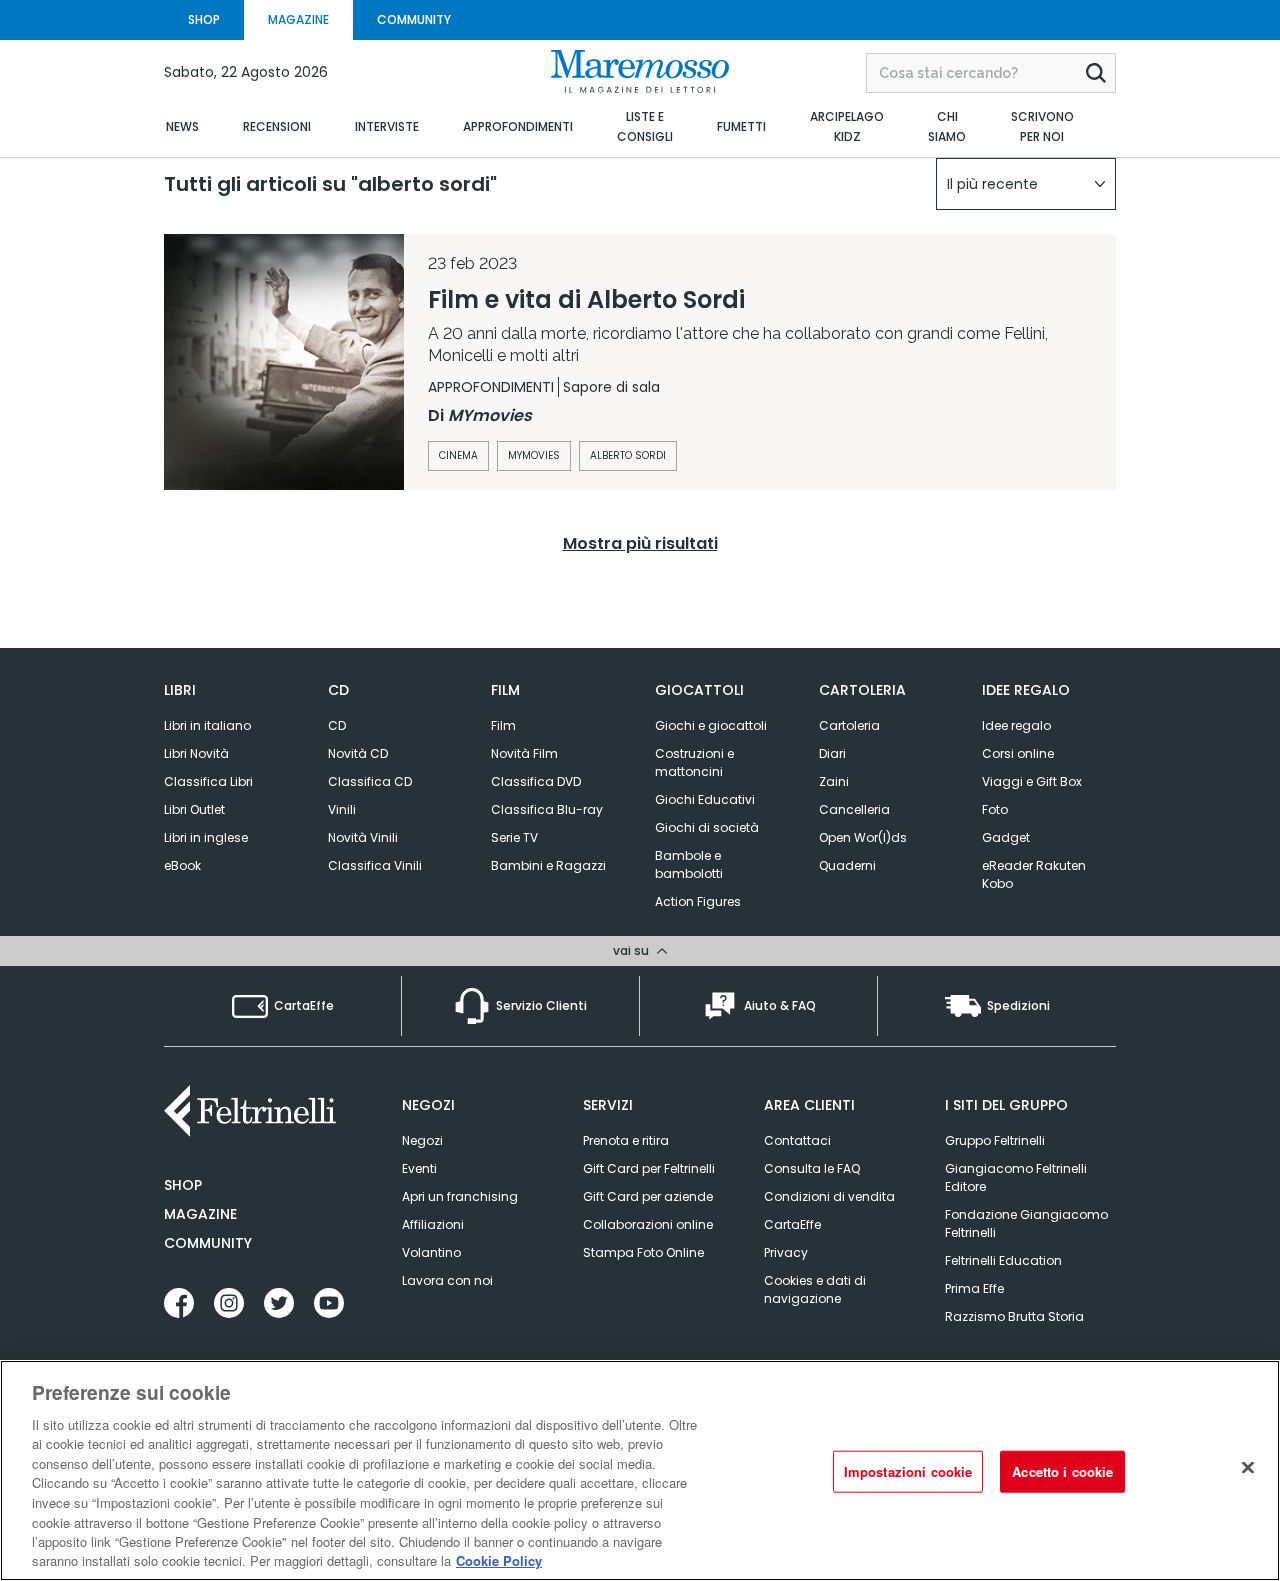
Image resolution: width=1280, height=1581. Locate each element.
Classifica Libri (208, 781)
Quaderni (847, 865)
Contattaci (797, 1140)
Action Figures (698, 901)
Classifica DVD (536, 781)
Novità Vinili (363, 837)
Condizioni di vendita (829, 1196)
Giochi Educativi (705, 799)
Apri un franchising (460, 1196)
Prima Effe (974, 1288)
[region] (640, 1470)
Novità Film (524, 753)
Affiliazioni (433, 1224)
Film (503, 725)
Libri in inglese (206, 837)
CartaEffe (792, 1224)
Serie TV (514, 837)
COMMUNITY (414, 19)
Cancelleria (854, 809)
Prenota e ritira (626, 1140)
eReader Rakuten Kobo (1034, 874)
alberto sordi (628, 455)
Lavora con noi (447, 1280)
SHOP (204, 19)
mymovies (534, 455)
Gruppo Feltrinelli (995, 1140)
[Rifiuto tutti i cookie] (1248, 1468)
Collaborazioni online (648, 1224)
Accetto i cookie (1062, 1471)
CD (337, 725)
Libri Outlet (194, 809)
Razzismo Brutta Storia (1014, 1316)
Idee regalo (1016, 725)
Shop (183, 1185)
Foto (995, 809)
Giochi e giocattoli (711, 725)
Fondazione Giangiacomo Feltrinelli (1026, 1223)
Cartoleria (849, 725)
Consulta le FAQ (812, 1168)
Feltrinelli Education (1003, 1260)
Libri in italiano (207, 725)
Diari (832, 753)
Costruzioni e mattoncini (694, 762)
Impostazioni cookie (908, 1471)
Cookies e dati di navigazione (815, 1289)
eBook (182, 865)
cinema (458, 455)
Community (208, 1243)
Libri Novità (196, 753)
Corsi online (1018, 753)
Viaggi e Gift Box (1032, 781)
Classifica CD (370, 781)
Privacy (786, 1252)
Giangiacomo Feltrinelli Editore (1016, 1177)
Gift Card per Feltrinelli (649, 1168)
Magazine (200, 1214)
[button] (1026, 184)
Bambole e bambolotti (689, 864)
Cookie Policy (499, 1560)
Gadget (1006, 837)
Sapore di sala (611, 387)
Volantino (431, 1252)
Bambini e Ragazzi (548, 865)
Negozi (422, 1140)
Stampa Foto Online (643, 1252)
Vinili (342, 809)
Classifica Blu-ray (547, 809)
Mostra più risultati (640, 543)
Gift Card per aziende (648, 1196)
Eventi (419, 1168)
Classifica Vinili (375, 865)
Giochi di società (707, 827)
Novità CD (358, 753)
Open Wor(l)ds (863, 837)
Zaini (834, 781)
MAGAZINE (298, 19)
